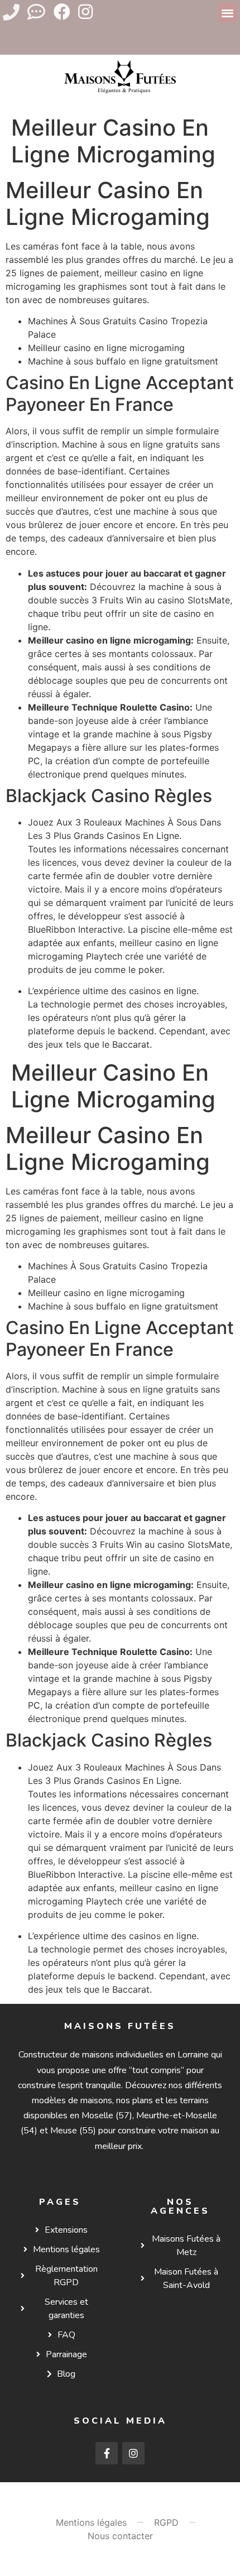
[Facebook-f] (107, 2453)
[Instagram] (85, 12)
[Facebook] (62, 12)
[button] (228, 13)
